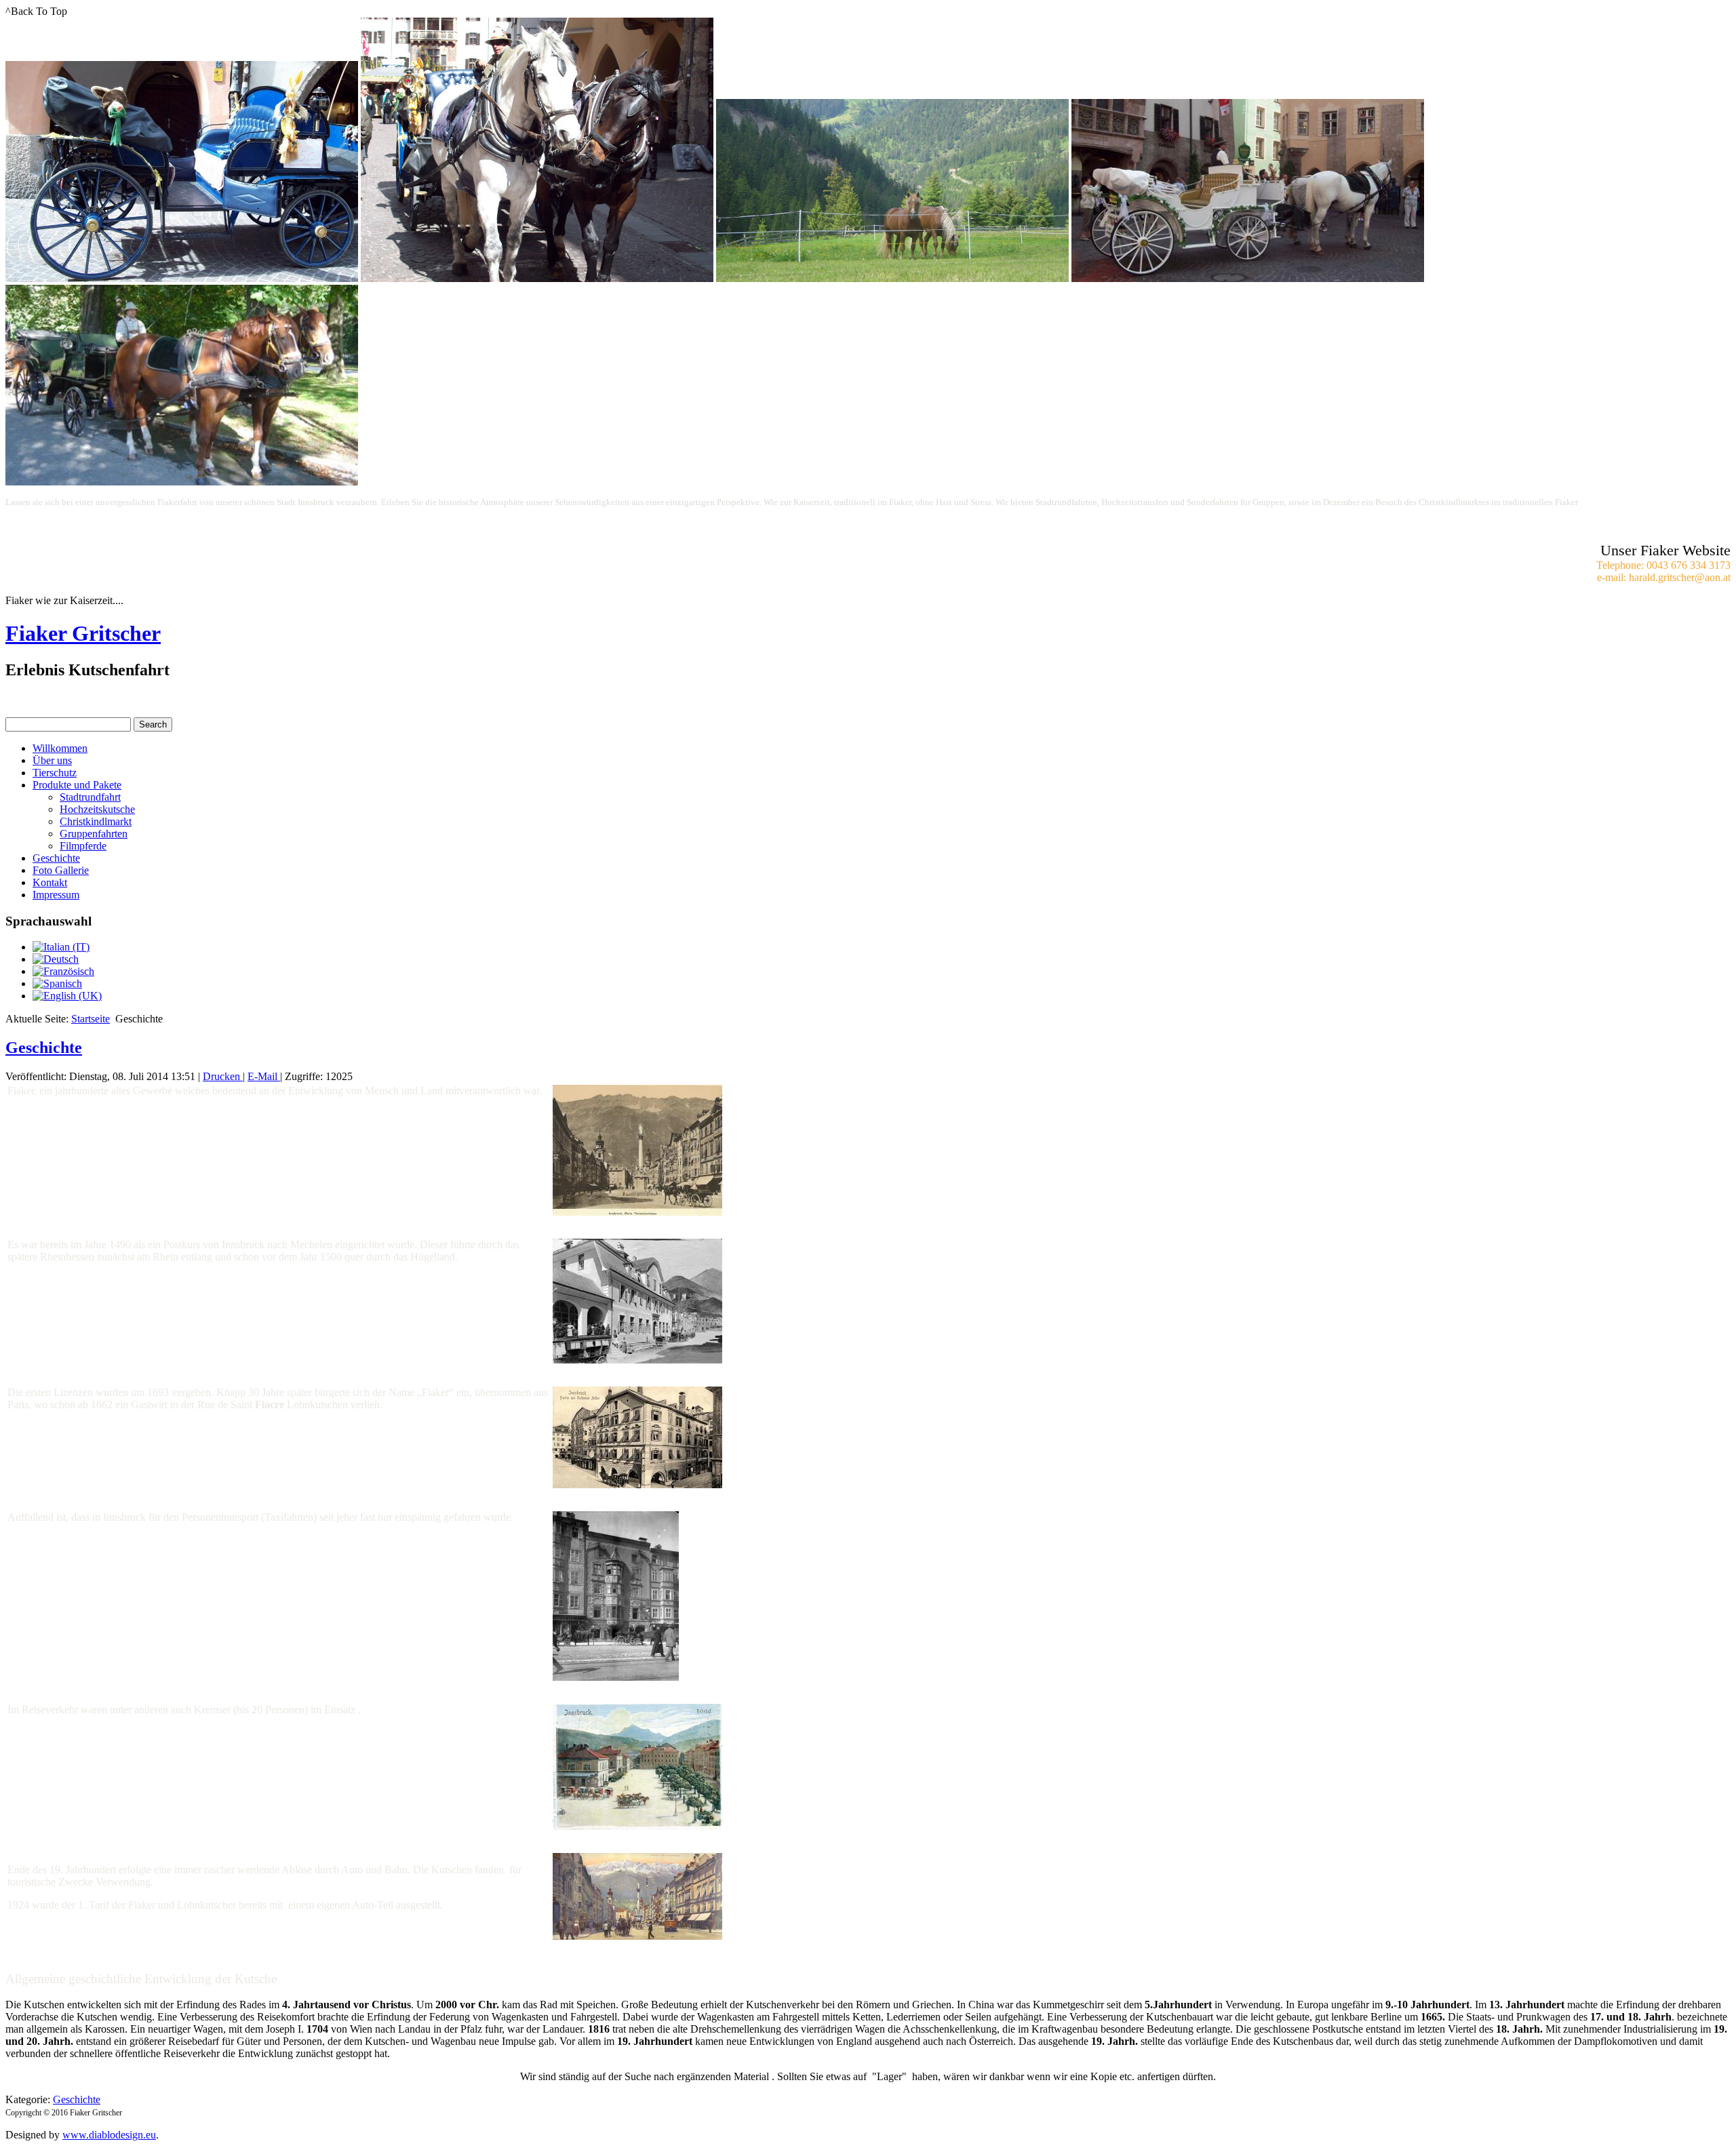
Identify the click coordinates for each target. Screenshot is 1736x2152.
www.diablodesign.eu (109, 2135)
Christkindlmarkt (96, 821)
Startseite (91, 1019)
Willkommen (60, 748)
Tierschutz (55, 773)
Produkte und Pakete (77, 785)
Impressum (56, 895)
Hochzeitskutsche (97, 809)
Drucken (223, 1076)
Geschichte (56, 858)
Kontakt (50, 882)
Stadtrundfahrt (90, 797)
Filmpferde (83, 846)
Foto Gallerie (61, 870)
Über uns (52, 760)
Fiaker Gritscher (83, 633)
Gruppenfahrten (94, 834)
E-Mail (264, 1076)
